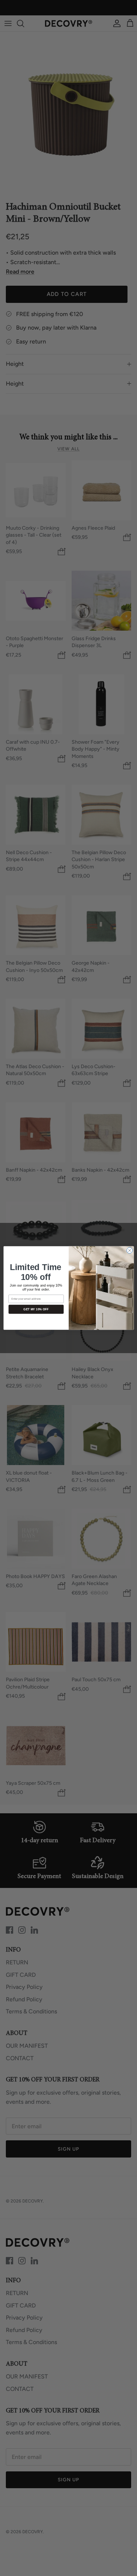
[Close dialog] (129, 1250)
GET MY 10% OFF (36, 1309)
